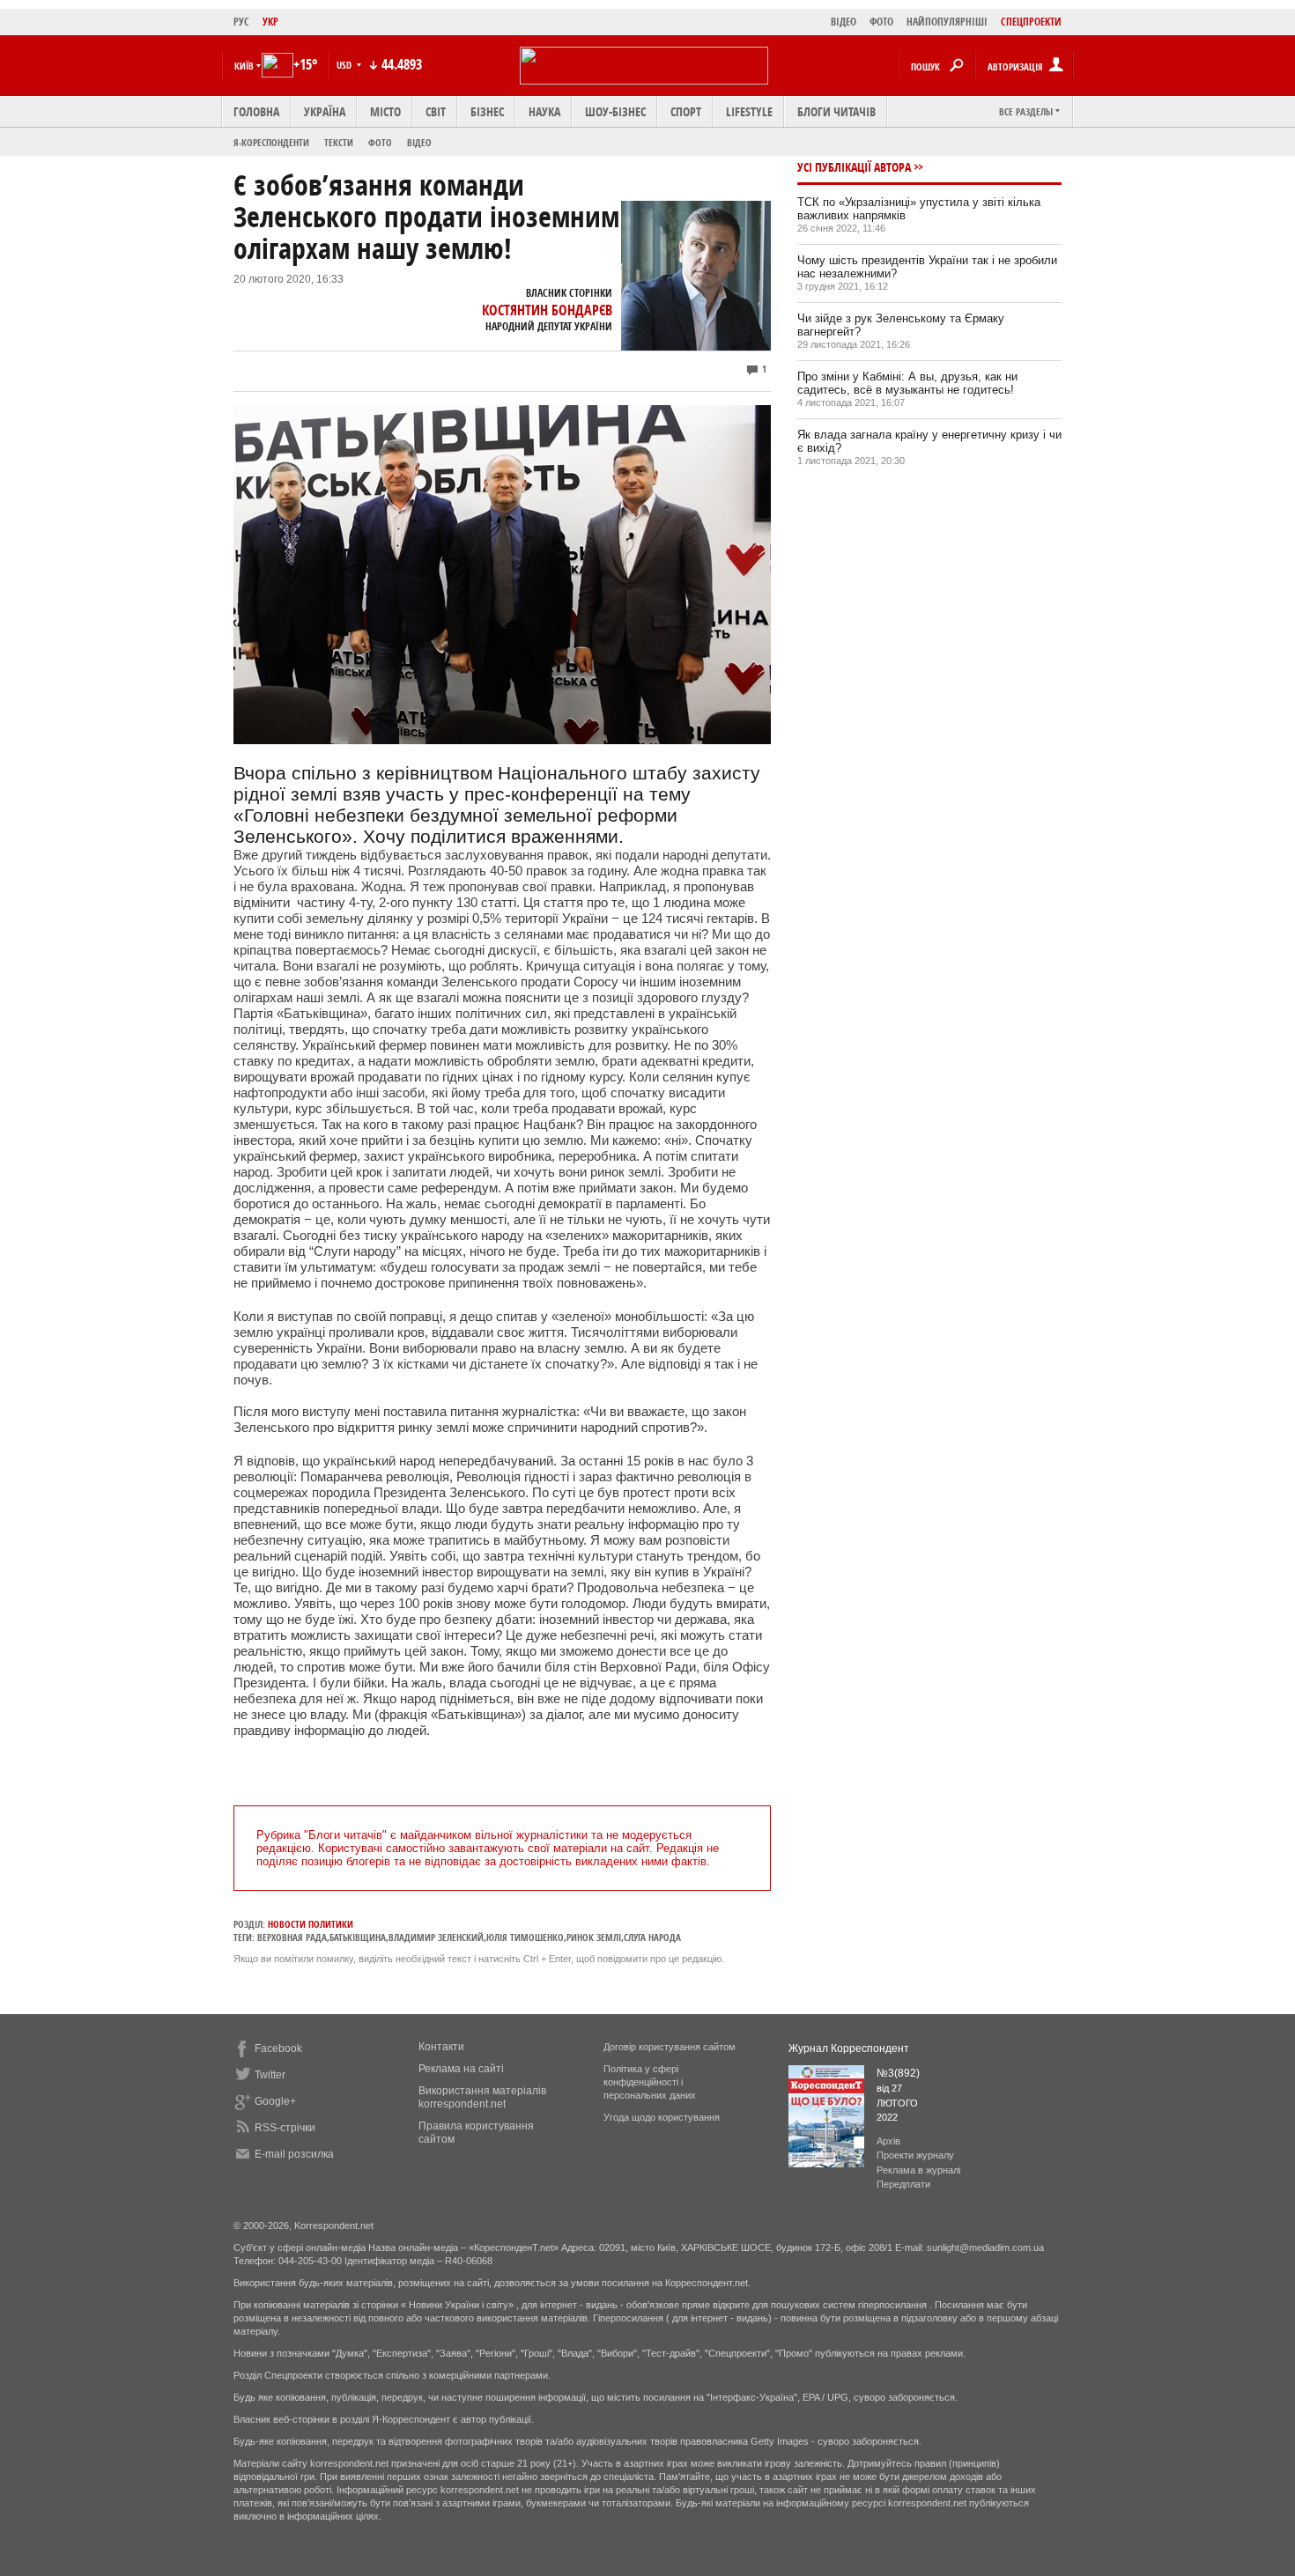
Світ (436, 111)
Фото (380, 142)
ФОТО (881, 22)
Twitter (270, 2075)
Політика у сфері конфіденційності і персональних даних (650, 2082)
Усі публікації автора (854, 167)
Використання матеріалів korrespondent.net (482, 2097)
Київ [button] (244, 66)
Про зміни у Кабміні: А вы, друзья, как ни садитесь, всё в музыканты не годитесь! (907, 383)
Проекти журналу (915, 2155)
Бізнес (487, 111)
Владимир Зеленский (436, 1937)
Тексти (339, 142)
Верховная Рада (292, 1937)
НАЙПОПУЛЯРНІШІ (947, 22)
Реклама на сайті (461, 2069)
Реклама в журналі (918, 2170)
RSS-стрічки (285, 2128)
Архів (888, 2141)
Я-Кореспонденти (271, 142)
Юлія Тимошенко (525, 1937)
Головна (256, 111)
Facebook (278, 2048)
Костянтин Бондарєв (547, 310)
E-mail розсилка (294, 2154)
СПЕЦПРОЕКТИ (1031, 22)
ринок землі (594, 1937)
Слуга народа (652, 1937)
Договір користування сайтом (670, 2047)
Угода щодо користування (662, 2117)
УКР (270, 22)
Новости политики (311, 1924)
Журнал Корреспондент (849, 2048)
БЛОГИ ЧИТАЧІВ (836, 111)
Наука (544, 111)
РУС (241, 22)
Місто (385, 111)
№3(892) (898, 2073)
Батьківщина (358, 1937)
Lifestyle (749, 111)
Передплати (903, 2184)
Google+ (275, 2101)
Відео (419, 142)
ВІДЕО (844, 22)
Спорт (686, 111)
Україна (325, 111)
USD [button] (345, 65)
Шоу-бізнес (615, 111)
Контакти (441, 2047)
